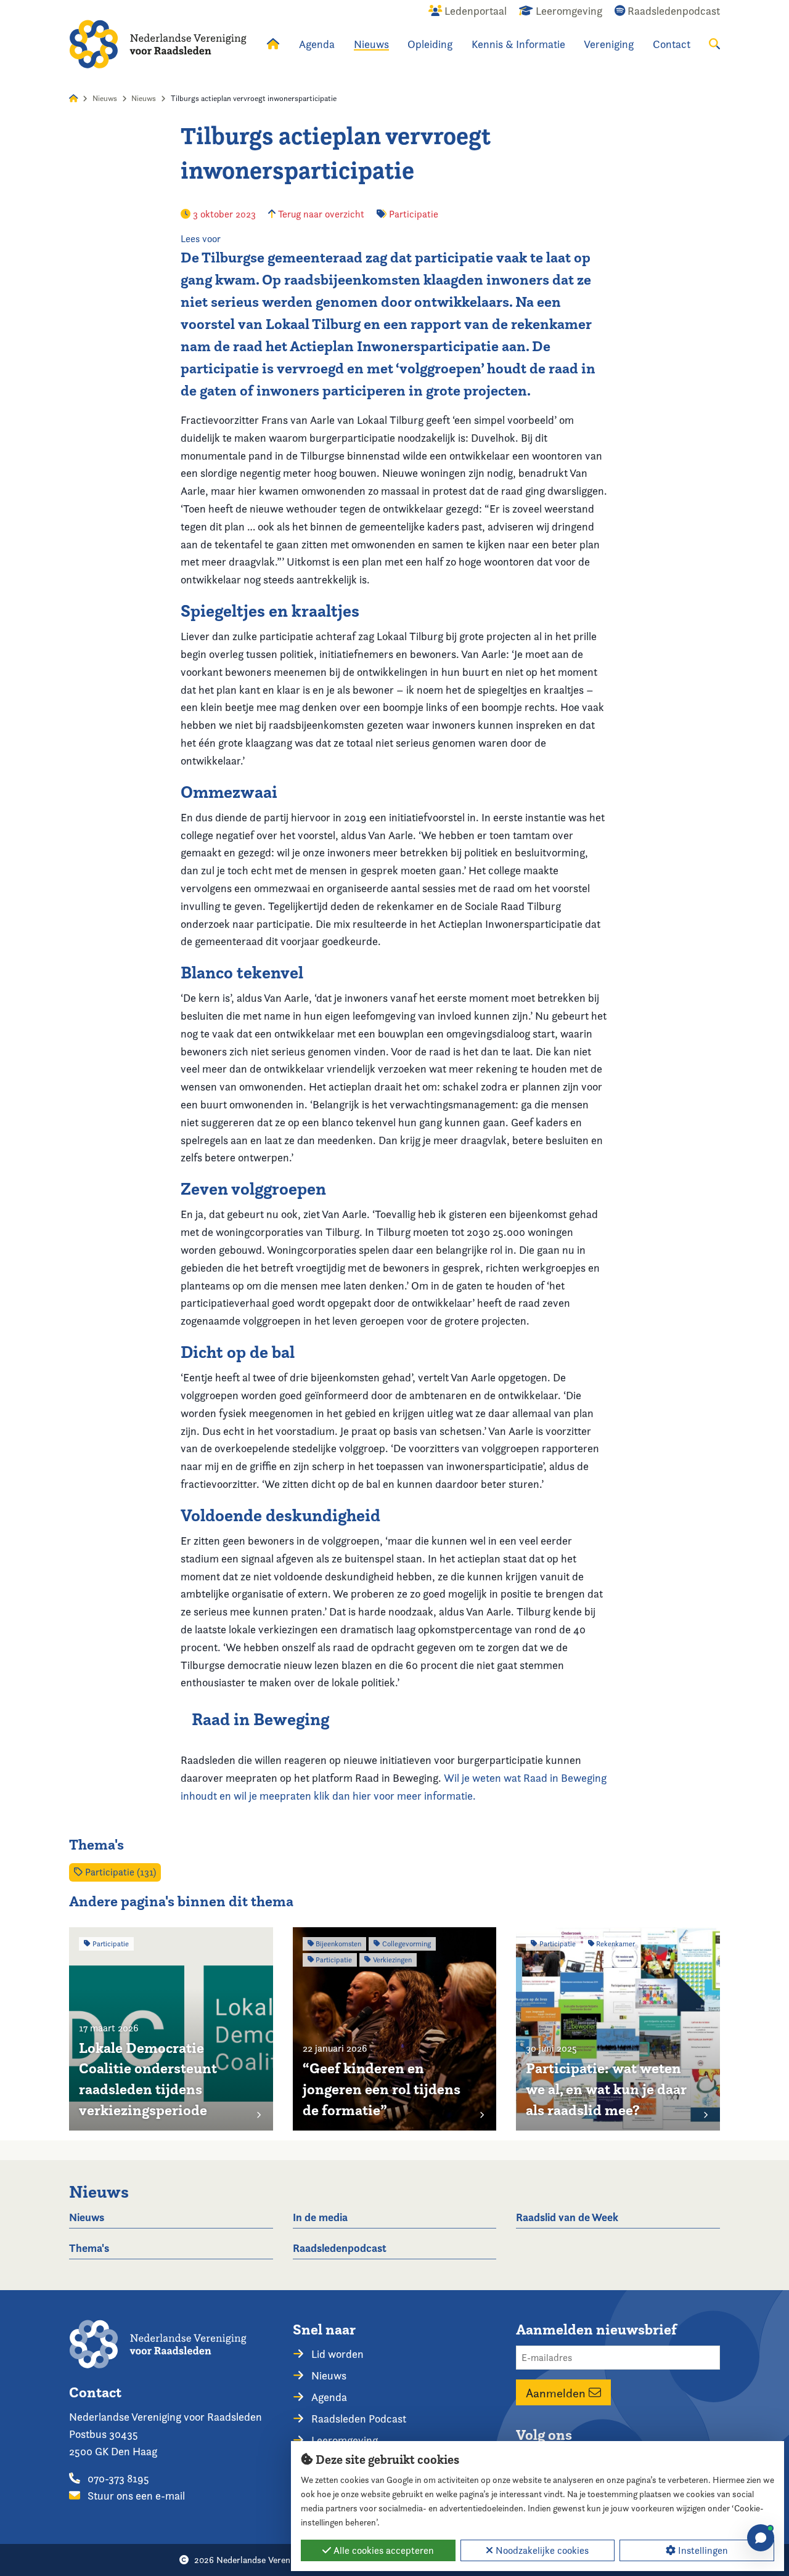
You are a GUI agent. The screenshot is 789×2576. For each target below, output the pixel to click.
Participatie (414, 214)
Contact (672, 44)
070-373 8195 (117, 2478)
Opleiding (430, 44)
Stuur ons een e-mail (135, 2496)
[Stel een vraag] (761, 2538)
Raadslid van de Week (567, 2217)
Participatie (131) (119, 1872)
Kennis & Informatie (518, 44)
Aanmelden (557, 2392)
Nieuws (371, 44)
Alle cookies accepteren (382, 2550)
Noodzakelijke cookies (541, 2550)
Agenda (317, 44)
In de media (320, 2217)
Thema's (89, 2248)
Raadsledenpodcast (340, 2248)
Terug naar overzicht (320, 214)
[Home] (158, 44)
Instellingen (702, 2550)
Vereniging (609, 44)
